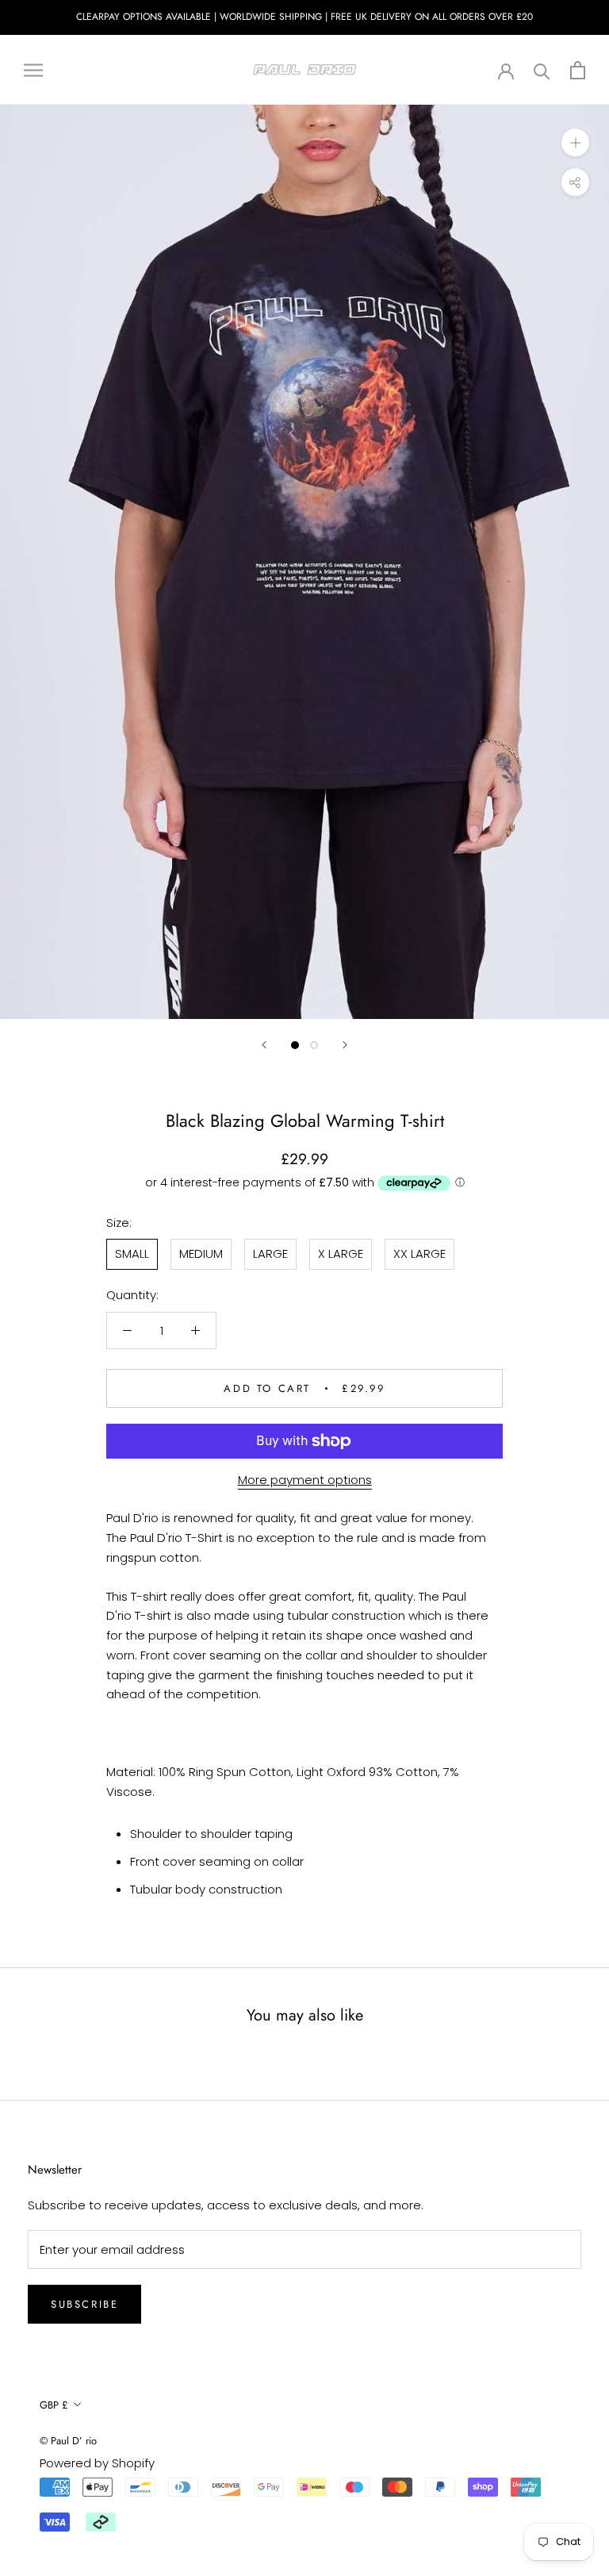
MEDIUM (201, 1253)
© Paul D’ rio (68, 2441)
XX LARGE (419, 1253)
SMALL (132, 1253)
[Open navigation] (33, 69)
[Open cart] (578, 70)
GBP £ (54, 2405)
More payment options (305, 1480)
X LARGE (341, 1253)
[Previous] (264, 1045)
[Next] (345, 1045)
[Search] (542, 70)
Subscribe (84, 2304)
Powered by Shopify (97, 2463)
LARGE (270, 1253)
